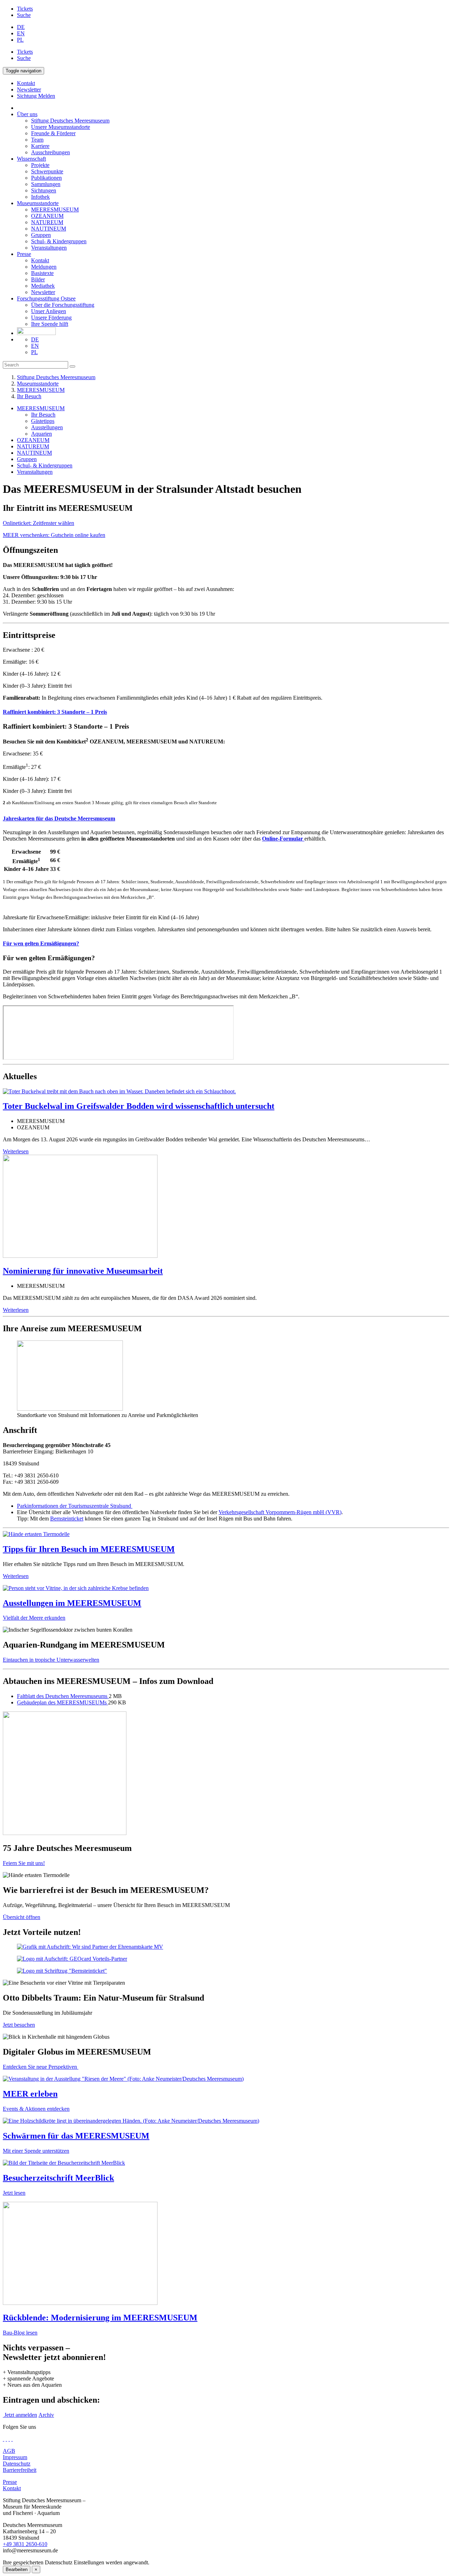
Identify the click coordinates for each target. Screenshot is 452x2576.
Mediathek (43, 286)
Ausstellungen (47, 427)
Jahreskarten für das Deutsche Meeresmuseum (59, 818)
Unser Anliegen (49, 311)
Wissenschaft (31, 159)
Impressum (15, 2457)
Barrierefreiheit (20, 2470)
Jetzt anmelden (20, 2415)
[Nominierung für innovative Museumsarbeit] (80, 1256)
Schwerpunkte (47, 171)
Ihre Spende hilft (50, 324)
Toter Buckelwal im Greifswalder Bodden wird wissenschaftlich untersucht (139, 1106)
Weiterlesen (16, 1151)
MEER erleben (30, 2094)
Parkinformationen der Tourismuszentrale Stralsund (75, 1506)
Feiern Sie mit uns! (24, 1863)
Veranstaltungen (49, 248)
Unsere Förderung (51, 318)
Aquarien (41, 434)
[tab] (226, 712)
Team (37, 140)
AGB (9, 2451)
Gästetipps (43, 421)
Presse (24, 254)
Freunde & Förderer (53, 133)
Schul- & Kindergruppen (59, 241)
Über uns (27, 114)
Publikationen (46, 178)
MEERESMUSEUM (55, 210)
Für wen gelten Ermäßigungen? (41, 943)
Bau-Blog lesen (20, 2333)
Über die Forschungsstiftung (63, 305)
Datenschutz (17, 2464)
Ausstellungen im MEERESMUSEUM (72, 1603)
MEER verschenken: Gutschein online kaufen (54, 535)
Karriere (40, 146)
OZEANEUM (47, 216)
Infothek (40, 197)
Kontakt (40, 260)
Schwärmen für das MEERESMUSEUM (76, 2136)
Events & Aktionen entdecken (36, 2109)
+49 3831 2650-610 (25, 2544)
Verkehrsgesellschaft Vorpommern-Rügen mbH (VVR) (280, 1512)
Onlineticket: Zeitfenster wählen (38, 523)
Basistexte (42, 273)
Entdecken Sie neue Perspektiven (41, 2067)
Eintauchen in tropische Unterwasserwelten (51, 1660)
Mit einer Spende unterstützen (36, 2151)
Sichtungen (44, 190)
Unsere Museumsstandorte (61, 127)
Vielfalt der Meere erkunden (34, 1618)
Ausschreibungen (50, 152)
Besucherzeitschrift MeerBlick (58, 2178)
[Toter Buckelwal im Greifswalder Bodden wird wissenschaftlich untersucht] (119, 1091)
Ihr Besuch (29, 396)
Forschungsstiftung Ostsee (46, 298)
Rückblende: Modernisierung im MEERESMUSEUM (100, 2318)
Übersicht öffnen (22, 1917)
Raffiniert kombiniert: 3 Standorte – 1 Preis (55, 712)
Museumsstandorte (38, 203)
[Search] (72, 366)
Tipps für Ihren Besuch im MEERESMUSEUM (89, 1549)
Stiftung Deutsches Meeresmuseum (70, 121)
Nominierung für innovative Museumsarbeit (83, 1271)
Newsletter (43, 292)
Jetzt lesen (14, 2193)
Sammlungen (46, 184)
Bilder (38, 279)
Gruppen (41, 235)
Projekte (40, 165)
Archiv (46, 2415)
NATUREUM (47, 222)
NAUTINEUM (49, 229)
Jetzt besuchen (19, 2025)
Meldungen (44, 267)
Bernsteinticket (67, 1519)
